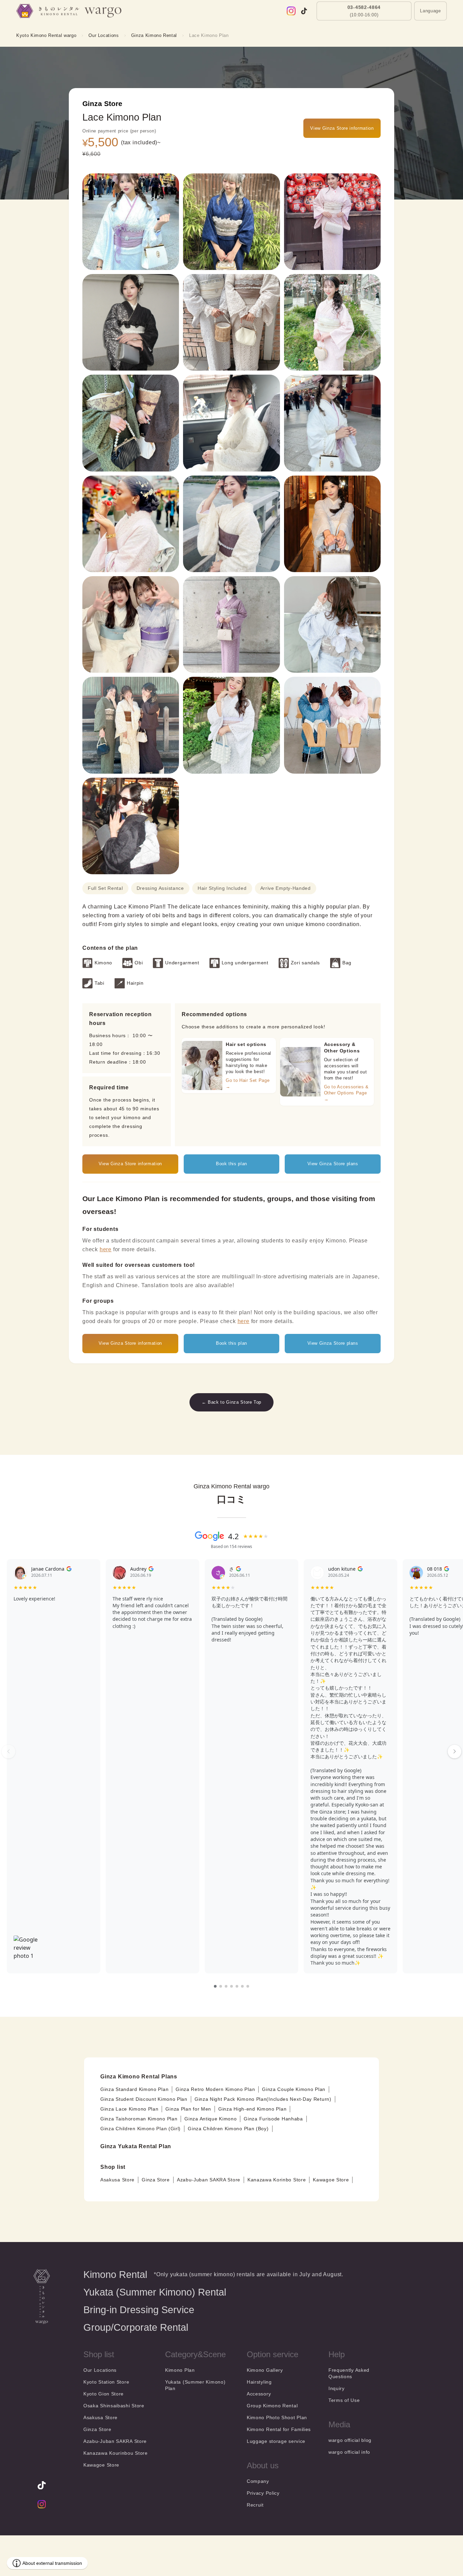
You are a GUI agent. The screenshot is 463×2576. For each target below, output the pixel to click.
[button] (430, 16)
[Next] (455, 1752)
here (106, 1249)
